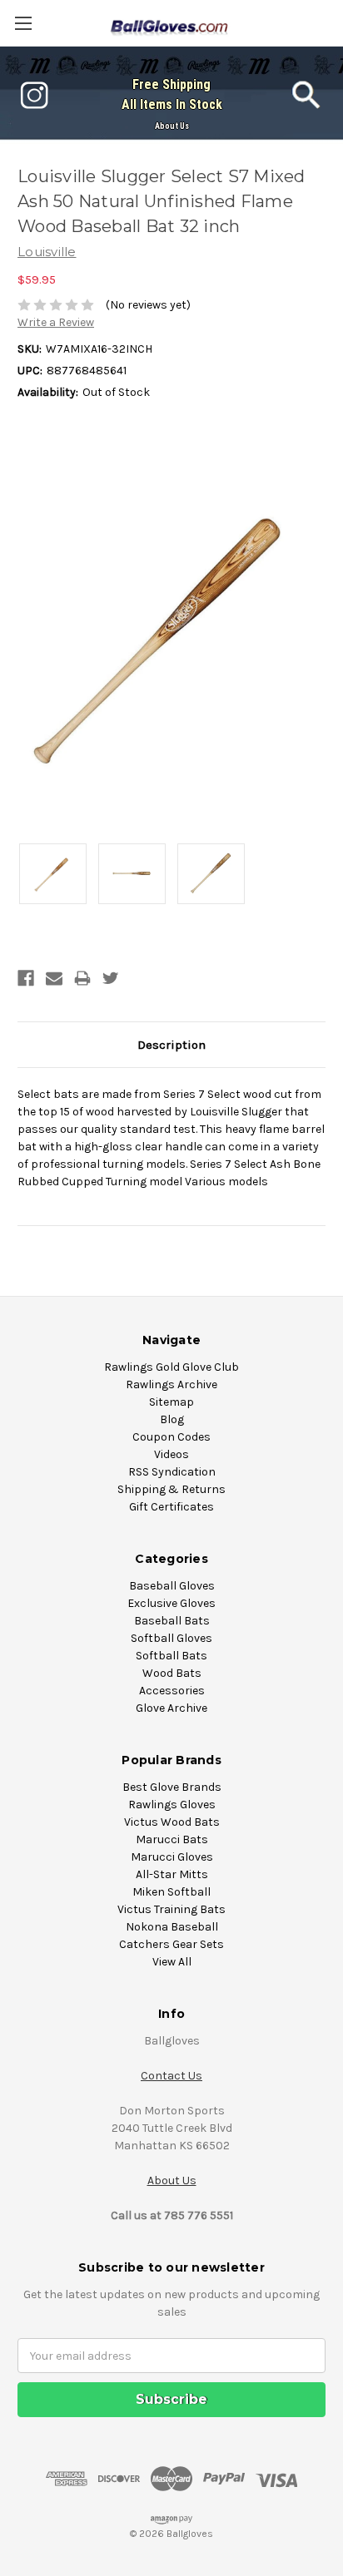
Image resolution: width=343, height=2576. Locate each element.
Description (171, 1045)
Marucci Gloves (172, 1857)
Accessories (172, 1691)
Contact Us (171, 2076)
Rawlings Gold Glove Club (171, 1367)
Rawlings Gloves (172, 1805)
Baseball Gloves (172, 1586)
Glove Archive (171, 1708)
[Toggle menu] (23, 23)
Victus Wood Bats (172, 1822)
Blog (172, 1419)
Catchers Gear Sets (171, 1944)
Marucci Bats (172, 1839)
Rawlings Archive (171, 1384)
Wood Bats (172, 1673)
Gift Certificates (171, 1507)
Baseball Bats (172, 1621)
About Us (172, 126)
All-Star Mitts (172, 1874)
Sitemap (171, 1402)
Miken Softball (171, 1892)
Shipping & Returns (171, 1489)
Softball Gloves (171, 1638)
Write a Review (56, 322)
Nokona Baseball (172, 1927)
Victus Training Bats (171, 1909)
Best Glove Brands (172, 1787)
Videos (171, 1454)
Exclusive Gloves (171, 1603)
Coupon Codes (171, 1437)
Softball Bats (171, 1656)
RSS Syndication (172, 1472)
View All (172, 1962)
